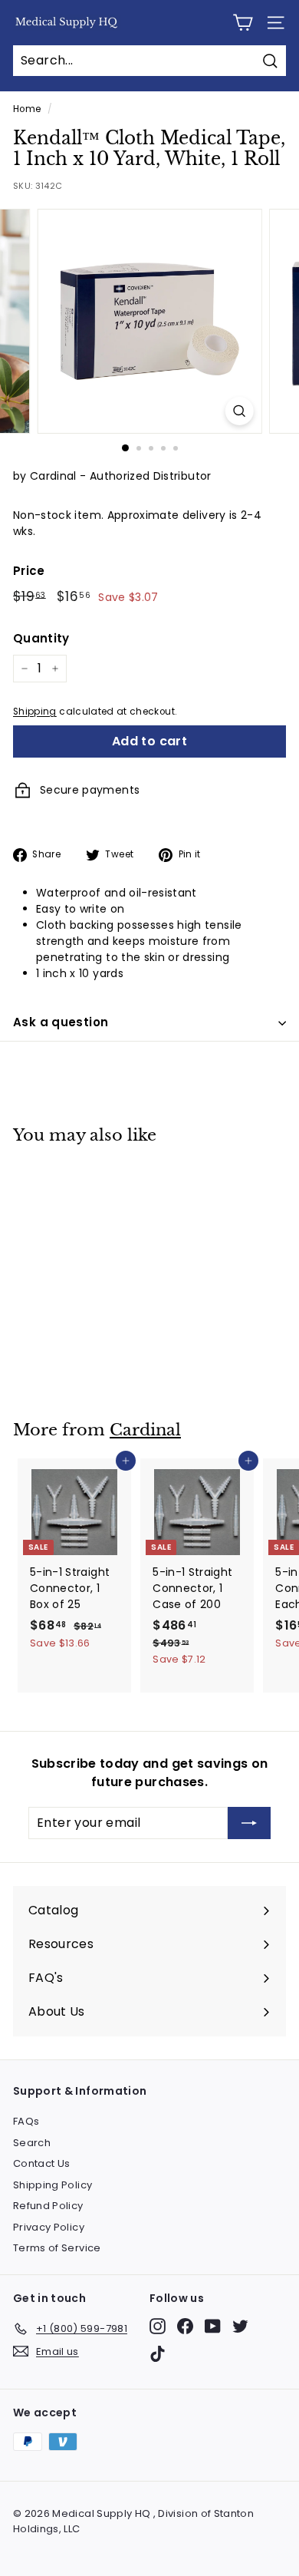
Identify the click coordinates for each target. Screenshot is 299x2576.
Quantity (41, 638)
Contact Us (42, 2163)
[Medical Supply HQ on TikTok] (158, 2354)
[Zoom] (239, 411)
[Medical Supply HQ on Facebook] (185, 2326)
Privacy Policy (49, 2227)
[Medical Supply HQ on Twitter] (240, 2326)
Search (32, 2143)
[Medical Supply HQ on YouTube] (213, 2326)
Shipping (35, 712)
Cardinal (145, 1430)
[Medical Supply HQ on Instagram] (158, 2326)
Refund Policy (48, 2206)
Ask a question (61, 1022)
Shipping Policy (53, 2185)
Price (29, 571)
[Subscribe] (249, 1823)
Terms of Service (57, 2248)
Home (27, 109)
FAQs (26, 2121)
